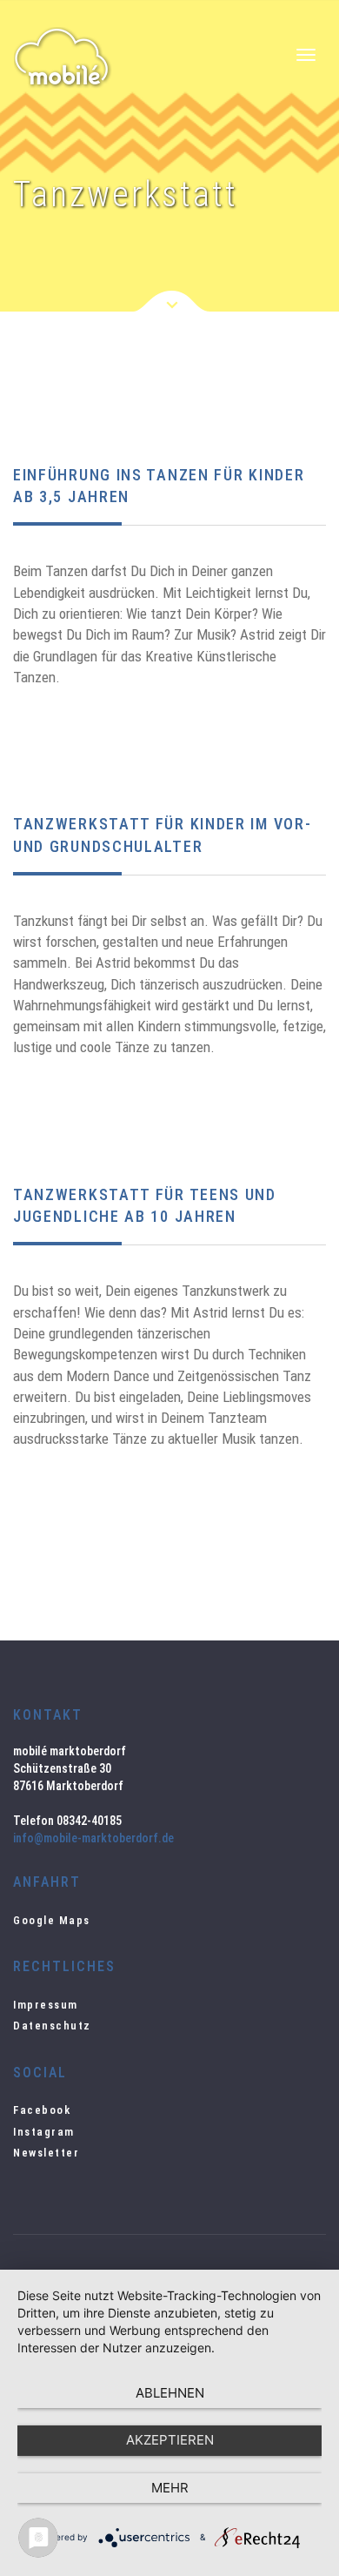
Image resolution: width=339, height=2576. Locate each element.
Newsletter (46, 2153)
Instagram (44, 2132)
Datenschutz (52, 2026)
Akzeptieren (170, 2440)
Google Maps (52, 1920)
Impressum (46, 2005)
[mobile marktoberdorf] (71, 58)
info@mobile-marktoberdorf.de (93, 1838)
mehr (170, 2488)
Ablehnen (170, 2393)
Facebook (42, 2110)
